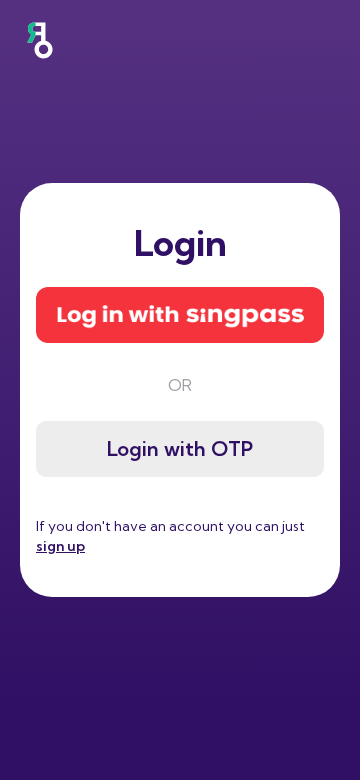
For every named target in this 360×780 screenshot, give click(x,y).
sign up (60, 546)
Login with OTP (180, 448)
